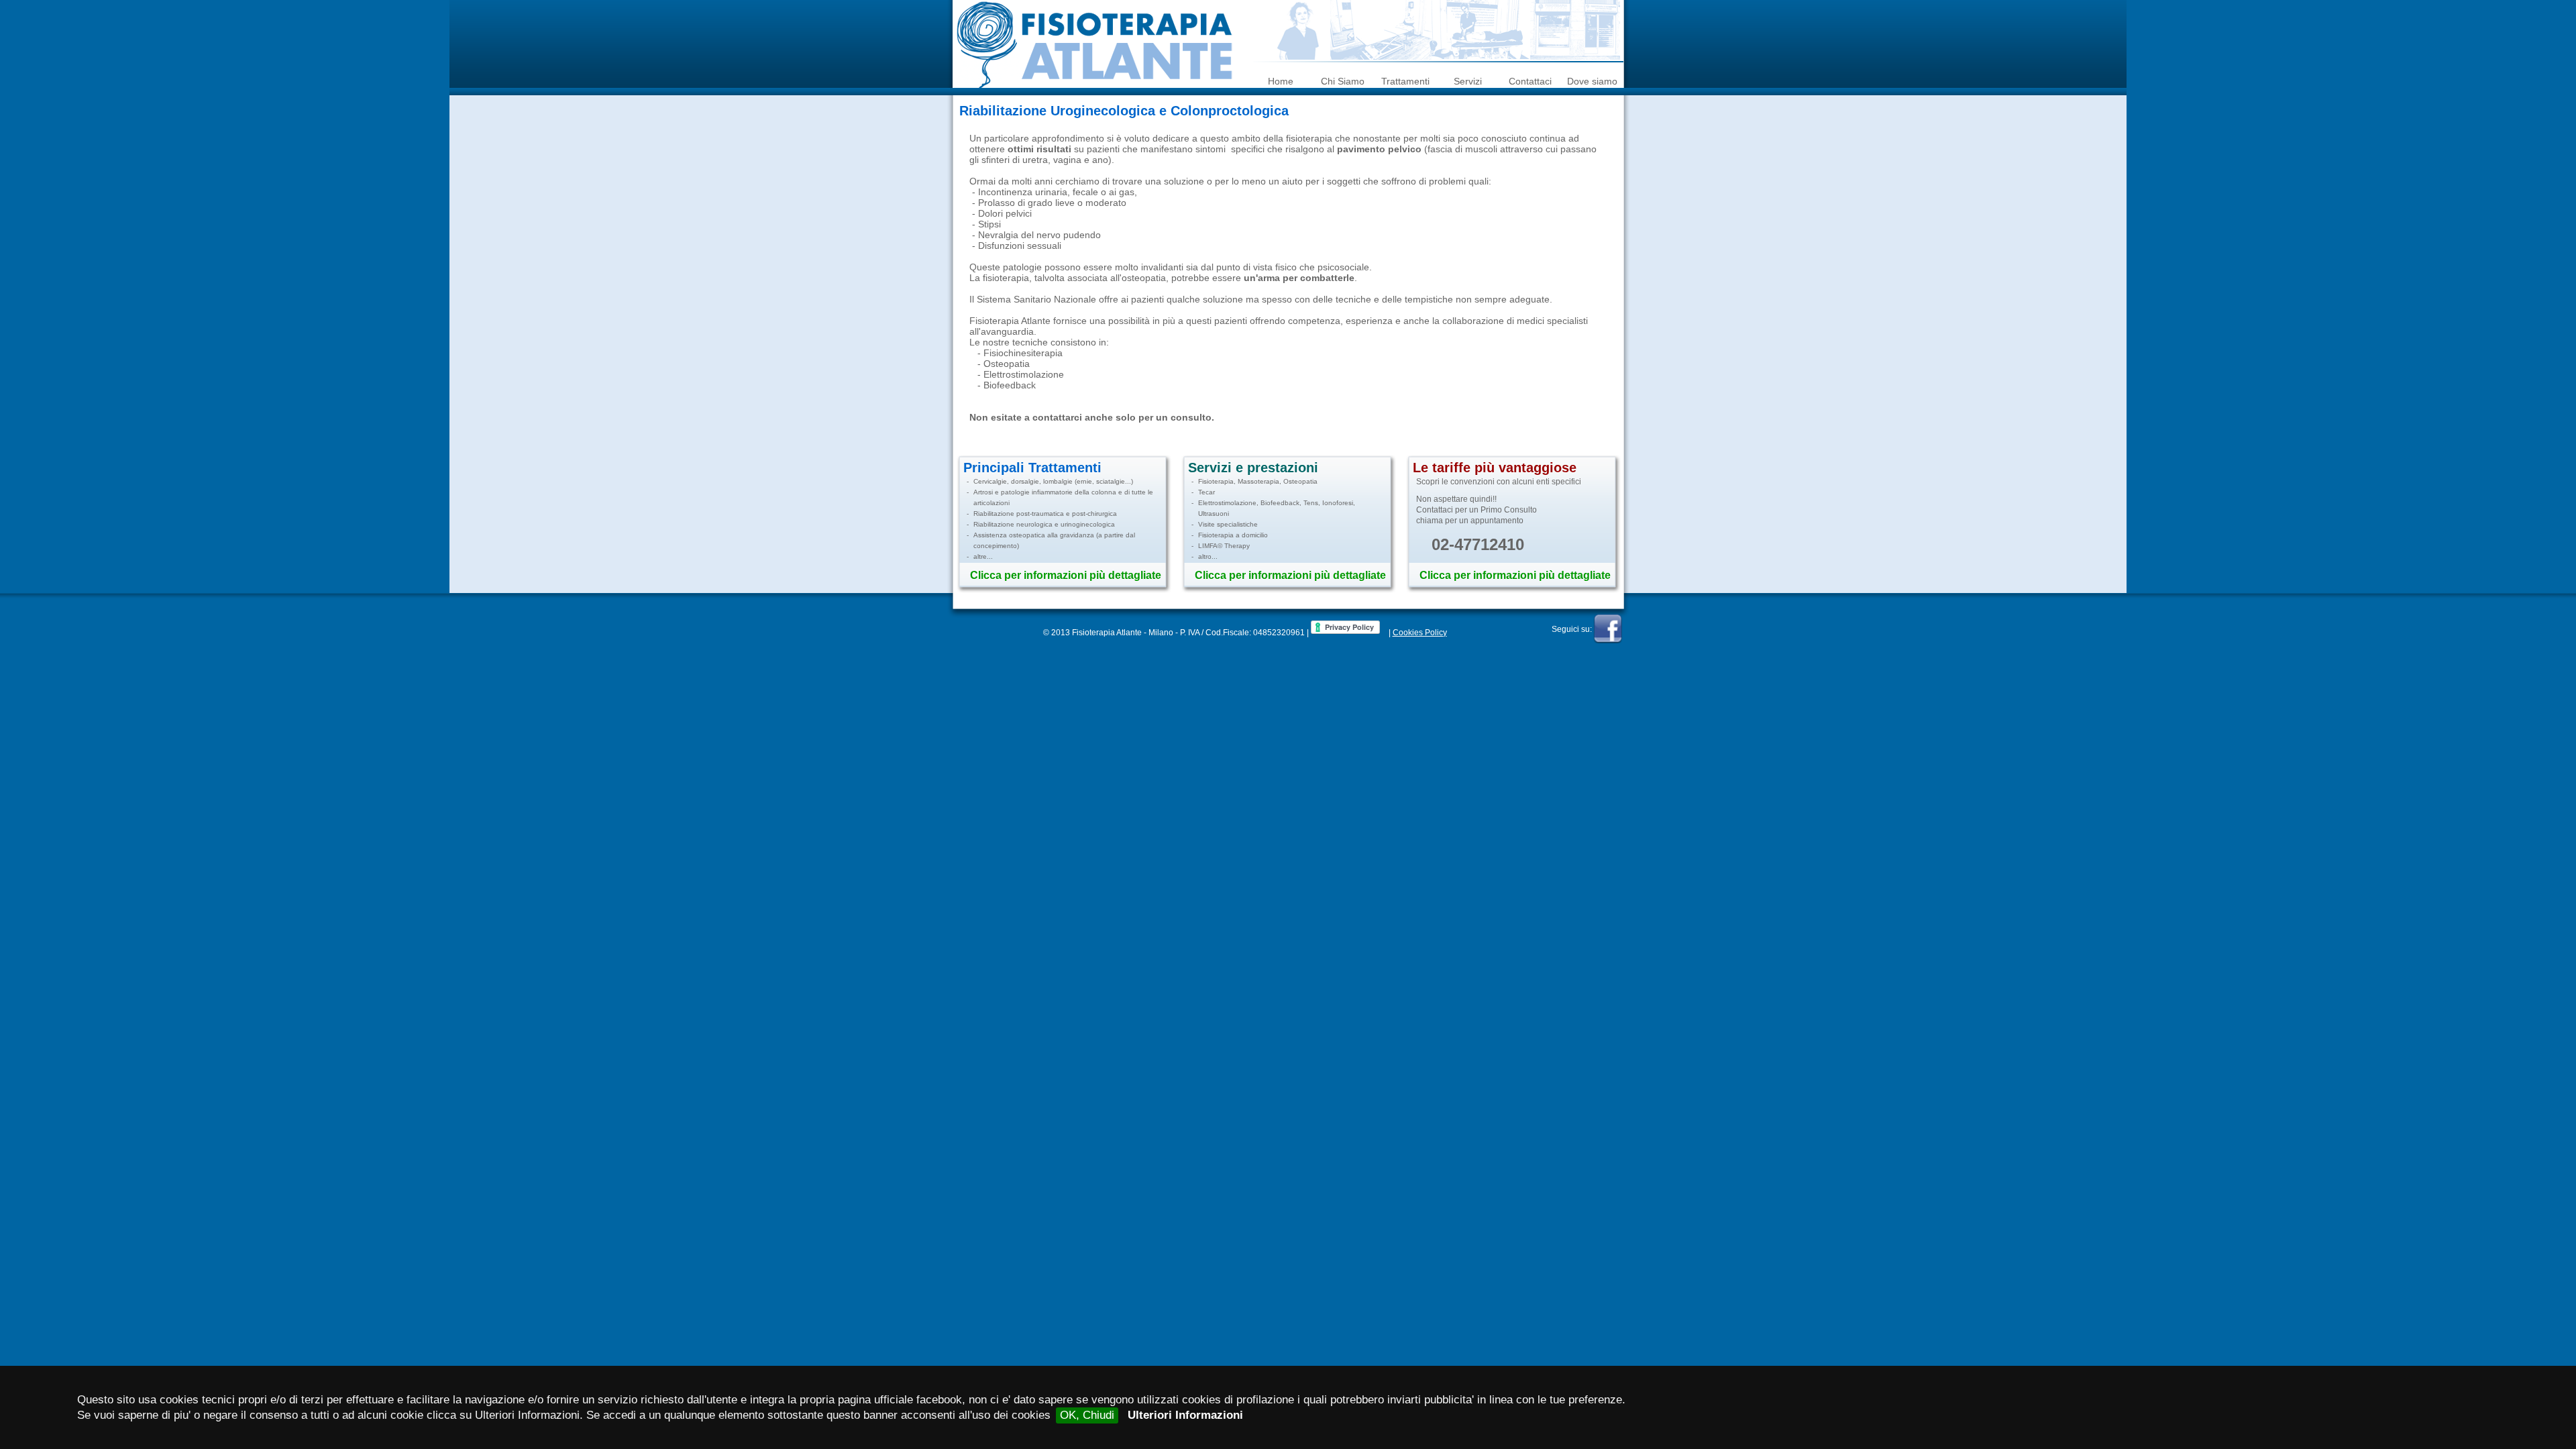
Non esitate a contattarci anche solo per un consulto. (1092, 417)
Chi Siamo (1343, 81)
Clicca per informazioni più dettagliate (1066, 575)
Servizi (1468, 81)
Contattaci (1530, 81)
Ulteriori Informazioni (1185, 1415)
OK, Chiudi (1087, 1415)
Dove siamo (1592, 81)
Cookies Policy (1420, 633)
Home (1281, 81)
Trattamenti (1405, 81)
